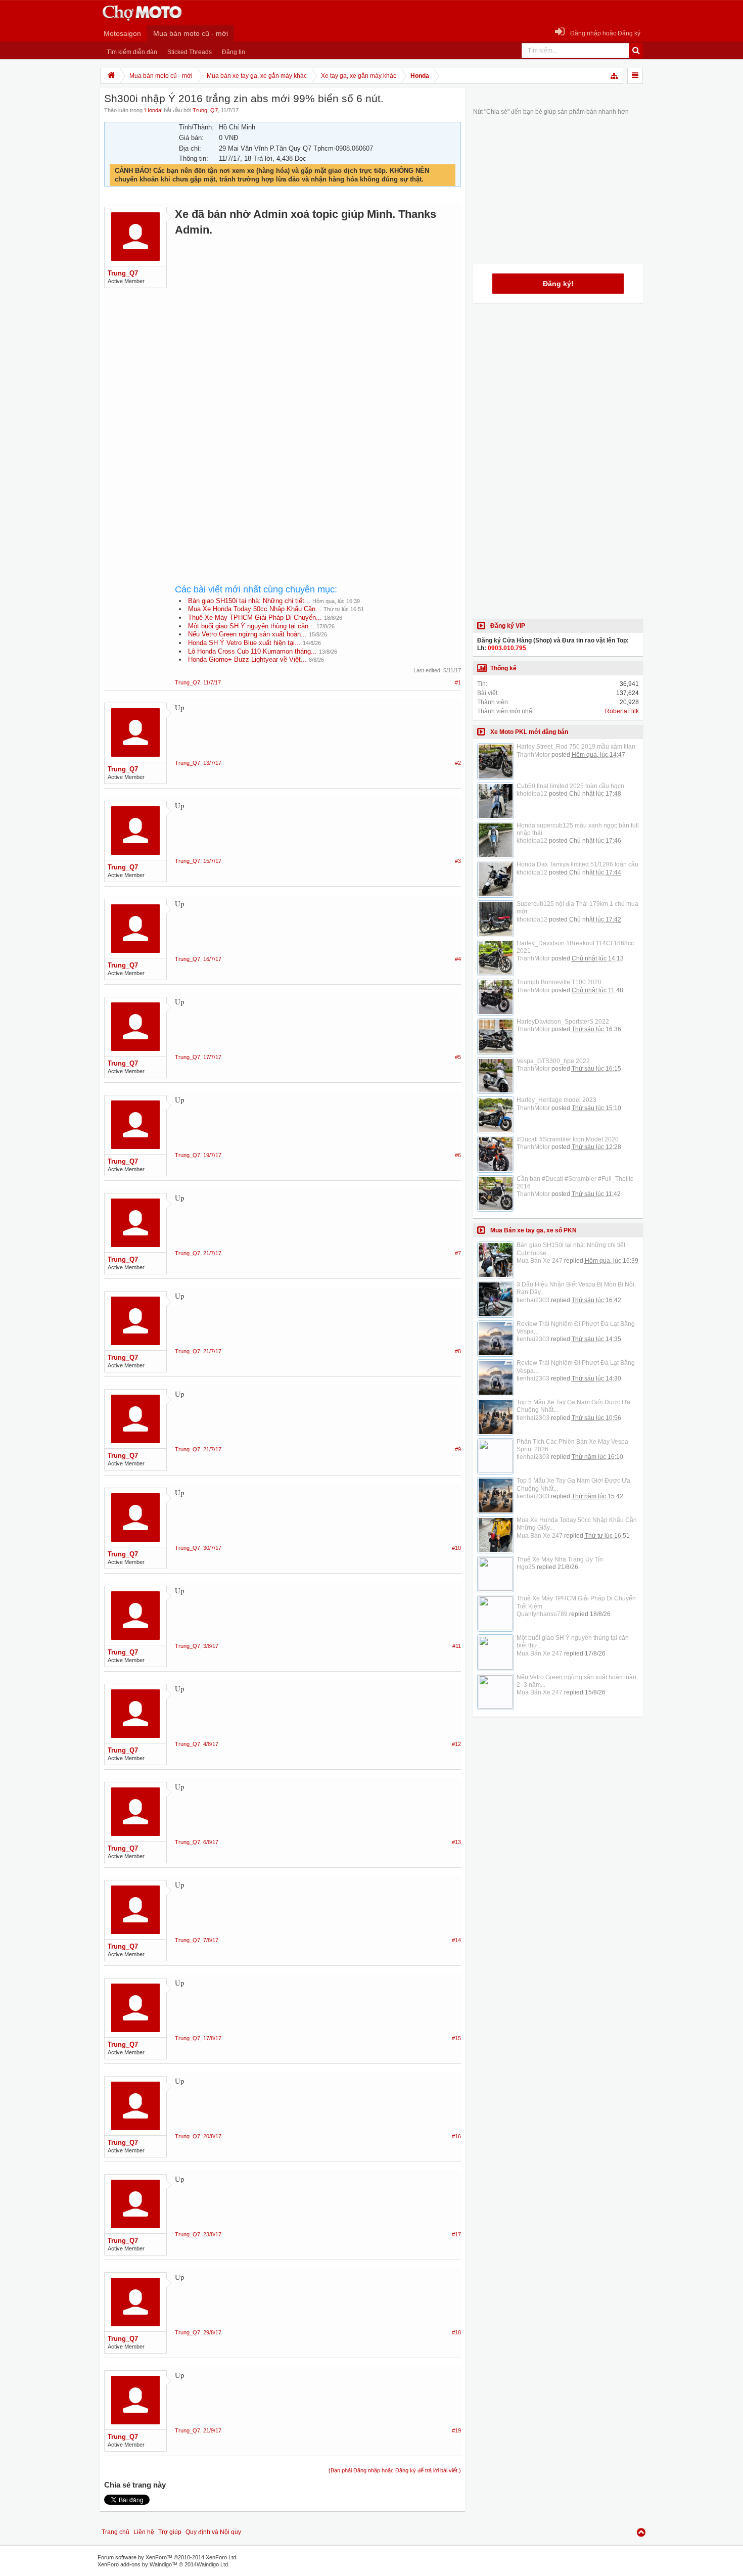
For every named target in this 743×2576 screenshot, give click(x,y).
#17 (456, 2234)
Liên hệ (144, 2532)
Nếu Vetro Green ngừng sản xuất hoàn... (247, 634)
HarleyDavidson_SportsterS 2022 (563, 1022)
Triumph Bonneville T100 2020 (559, 982)
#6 (458, 1155)
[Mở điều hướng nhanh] (615, 76)
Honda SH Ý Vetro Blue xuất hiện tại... (244, 643)
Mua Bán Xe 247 (540, 1261)
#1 (458, 682)
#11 (457, 1646)
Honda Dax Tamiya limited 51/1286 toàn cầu (577, 864)
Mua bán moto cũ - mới (191, 33)
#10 (456, 1548)
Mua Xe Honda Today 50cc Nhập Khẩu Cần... (255, 609)
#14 (456, 1940)
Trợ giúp (170, 2532)
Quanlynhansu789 (542, 1614)
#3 (458, 861)
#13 (456, 1842)
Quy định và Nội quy (213, 2532)
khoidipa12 (532, 794)
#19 (456, 2430)
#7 (458, 1253)
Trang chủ (115, 2532)
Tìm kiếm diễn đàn (132, 52)
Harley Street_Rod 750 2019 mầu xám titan (576, 747)
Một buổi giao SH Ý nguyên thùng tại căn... (251, 626)
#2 (458, 763)
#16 (456, 2136)
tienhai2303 (533, 1300)
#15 (456, 2038)
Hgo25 (526, 1567)
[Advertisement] (318, 349)
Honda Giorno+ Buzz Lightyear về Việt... (247, 659)
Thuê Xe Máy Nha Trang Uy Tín (560, 1559)
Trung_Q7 (205, 110)
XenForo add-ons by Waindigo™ (137, 2564)
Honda (153, 110)
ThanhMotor (533, 755)
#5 (458, 1057)
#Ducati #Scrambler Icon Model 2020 (568, 1139)
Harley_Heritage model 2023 (556, 1100)
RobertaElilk (622, 711)
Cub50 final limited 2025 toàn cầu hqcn (570, 786)
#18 (456, 2332)
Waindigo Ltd (212, 2564)
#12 (456, 1744)
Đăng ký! (558, 284)
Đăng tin (234, 52)
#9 (458, 1449)
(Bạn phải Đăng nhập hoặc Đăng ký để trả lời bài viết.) (395, 2470)
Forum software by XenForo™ (168, 2557)
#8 (458, 1351)
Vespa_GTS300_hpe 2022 (553, 1061)
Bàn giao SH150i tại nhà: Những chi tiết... (249, 601)
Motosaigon (122, 33)
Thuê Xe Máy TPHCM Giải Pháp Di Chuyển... (255, 617)
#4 (458, 959)
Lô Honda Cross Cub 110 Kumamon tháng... (252, 651)
